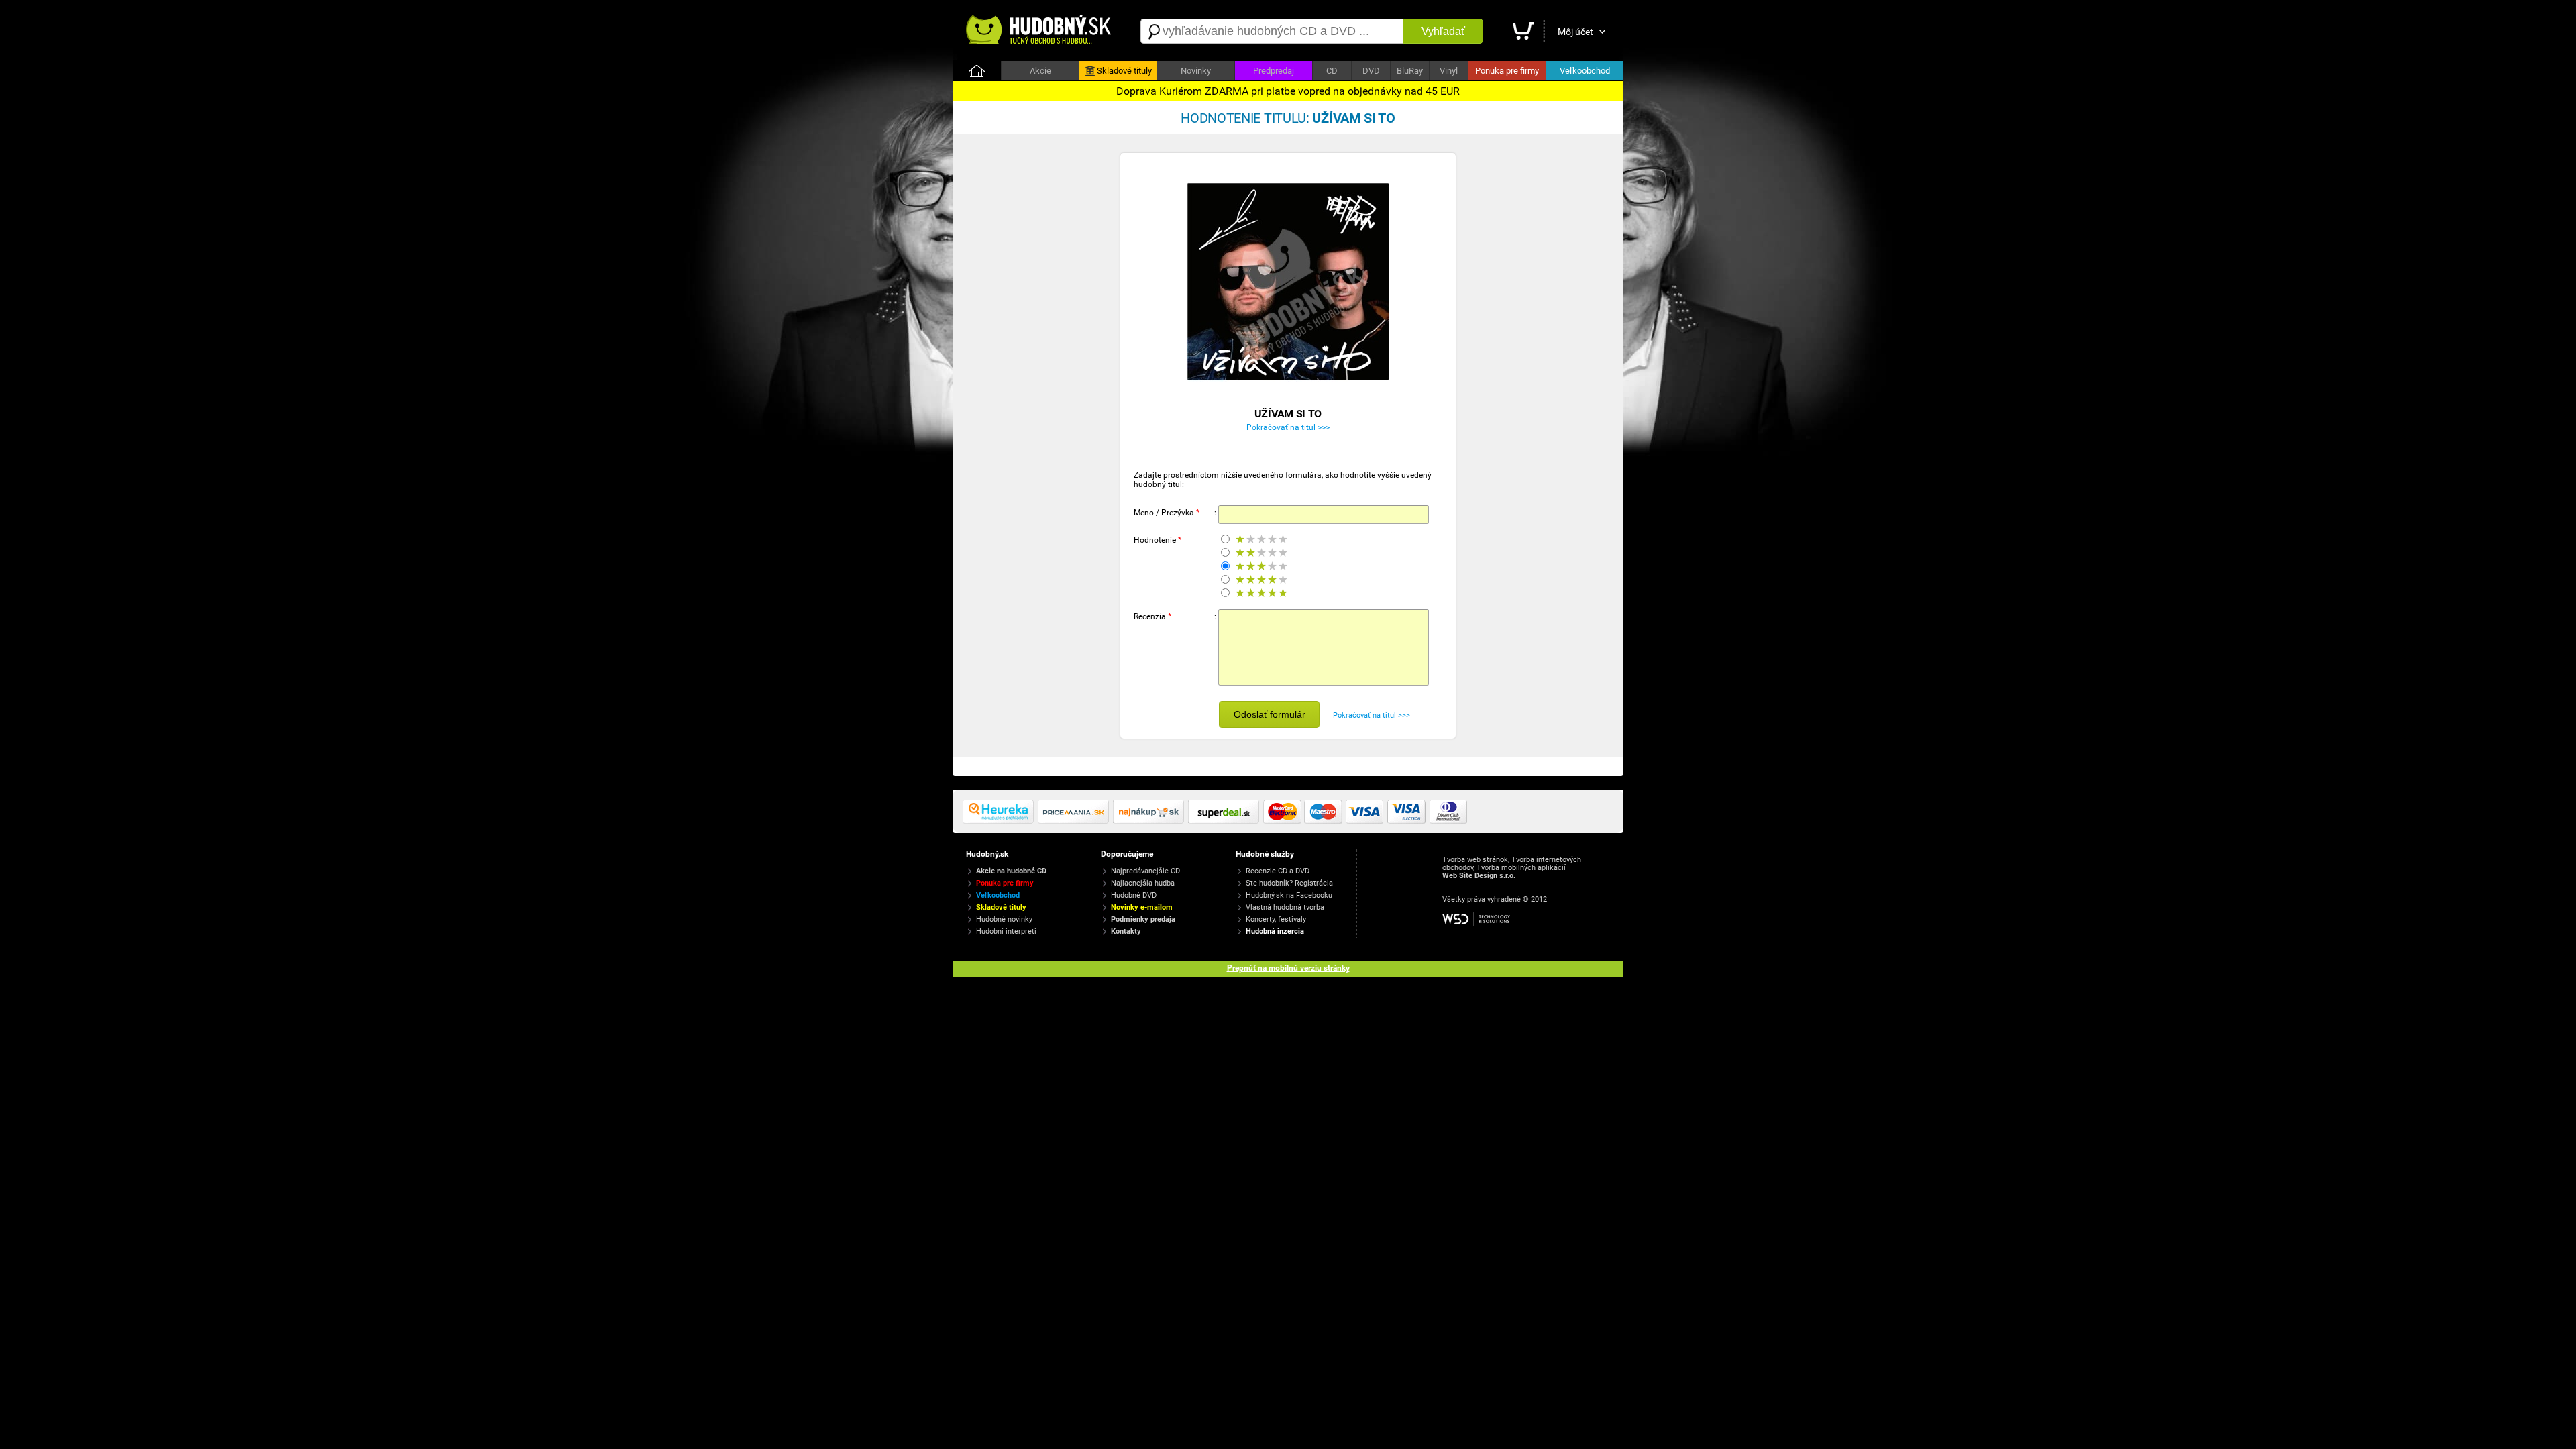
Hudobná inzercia (1275, 931)
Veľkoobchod (1585, 71)
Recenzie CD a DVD (1278, 871)
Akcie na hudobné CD (1011, 871)
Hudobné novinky (1004, 919)
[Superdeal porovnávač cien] (1226, 821)
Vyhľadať (1443, 31)
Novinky (1196, 71)
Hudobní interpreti (1006, 931)
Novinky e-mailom (1142, 907)
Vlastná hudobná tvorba (1285, 907)
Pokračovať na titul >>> (1288, 427)
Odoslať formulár (1270, 714)
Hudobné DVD (1134, 895)
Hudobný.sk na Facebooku (1289, 895)
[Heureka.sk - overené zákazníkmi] (1000, 821)
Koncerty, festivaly (1276, 919)
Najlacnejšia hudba (1143, 883)
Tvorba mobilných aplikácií (1521, 868)
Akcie (1040, 71)
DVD (1371, 71)
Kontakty (1126, 931)
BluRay (1410, 71)
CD (1332, 71)
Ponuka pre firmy (1507, 71)
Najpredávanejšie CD (1145, 871)
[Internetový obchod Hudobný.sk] (1040, 31)
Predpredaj (1274, 71)
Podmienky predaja (1143, 919)
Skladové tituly (1124, 71)
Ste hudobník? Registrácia (1289, 883)
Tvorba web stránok (1475, 860)
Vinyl (1449, 71)
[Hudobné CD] (1075, 821)
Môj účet (1575, 32)
